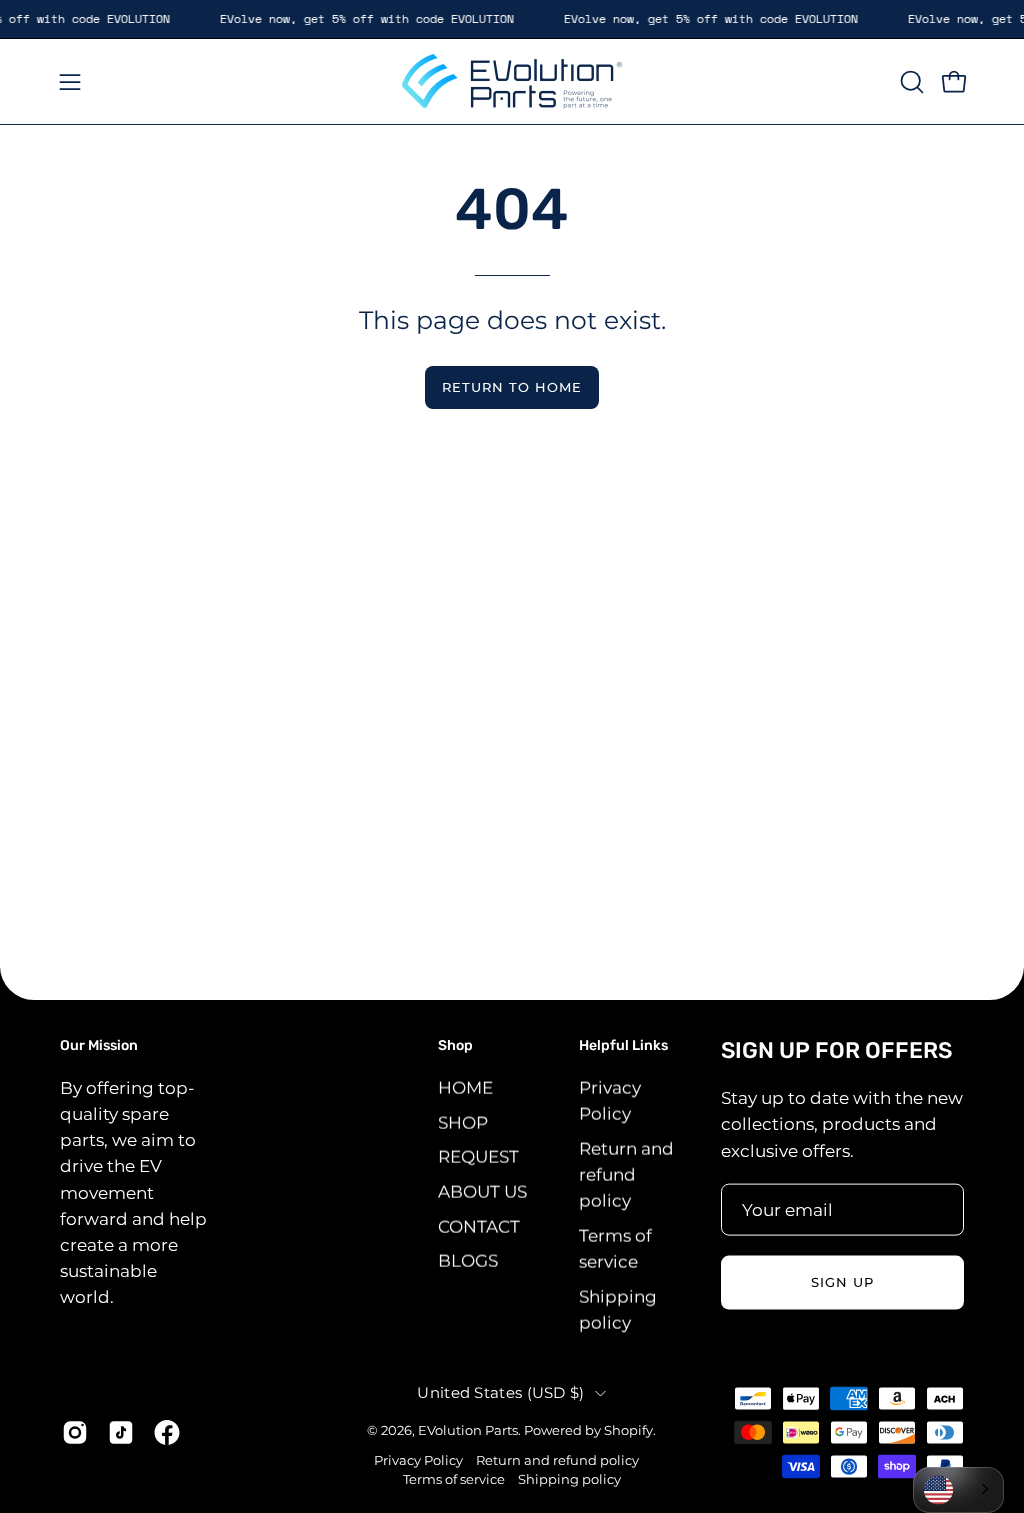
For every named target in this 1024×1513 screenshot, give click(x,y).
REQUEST (478, 1156)
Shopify (628, 1430)
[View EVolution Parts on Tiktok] (121, 1433)
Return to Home (511, 387)
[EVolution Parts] (512, 81)
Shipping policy (569, 1479)
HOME (465, 1087)
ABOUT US (482, 1191)
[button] (910, 82)
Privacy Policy (418, 1459)
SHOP (463, 1122)
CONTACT (479, 1226)
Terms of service (454, 1479)
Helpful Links (623, 1045)
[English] (958, 1490)
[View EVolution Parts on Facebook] (167, 1433)
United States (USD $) (500, 1392)
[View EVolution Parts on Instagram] (75, 1433)
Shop (455, 1045)
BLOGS (468, 1260)
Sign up (842, 1282)
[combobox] (958, 1490)
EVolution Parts (468, 1430)
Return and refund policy (626, 1174)
